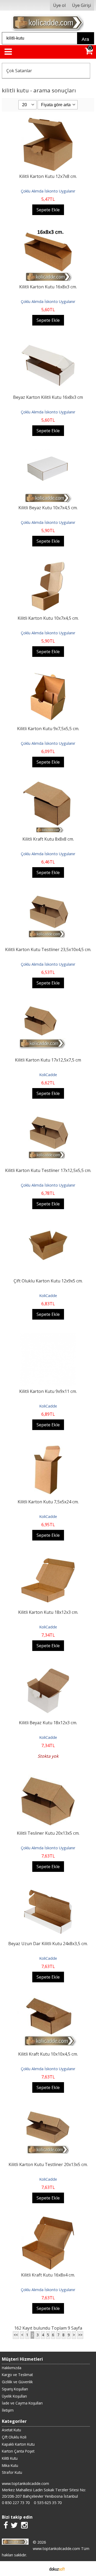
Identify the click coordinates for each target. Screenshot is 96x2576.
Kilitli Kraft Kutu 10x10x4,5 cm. (48, 2054)
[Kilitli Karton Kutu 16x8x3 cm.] (48, 232)
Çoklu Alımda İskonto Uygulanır (48, 191)
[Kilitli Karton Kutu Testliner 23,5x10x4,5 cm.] (48, 894)
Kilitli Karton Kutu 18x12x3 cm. (48, 1612)
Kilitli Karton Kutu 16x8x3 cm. (48, 287)
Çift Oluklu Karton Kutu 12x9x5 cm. (48, 1281)
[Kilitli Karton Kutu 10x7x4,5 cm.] (48, 563)
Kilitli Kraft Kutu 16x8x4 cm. (48, 2275)
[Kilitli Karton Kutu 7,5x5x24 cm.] (48, 1447)
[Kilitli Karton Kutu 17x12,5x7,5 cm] (48, 1005)
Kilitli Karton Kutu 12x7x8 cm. (48, 176)
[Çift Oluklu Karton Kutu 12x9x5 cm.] (48, 1226)
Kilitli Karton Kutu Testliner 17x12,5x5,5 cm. (48, 1170)
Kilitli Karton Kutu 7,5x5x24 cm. (48, 1502)
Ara (85, 39)
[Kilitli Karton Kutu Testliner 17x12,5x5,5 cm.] (48, 1115)
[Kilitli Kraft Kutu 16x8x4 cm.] (48, 2220)
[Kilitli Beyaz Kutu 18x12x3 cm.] (48, 1667)
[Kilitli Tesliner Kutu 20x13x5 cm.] (48, 1778)
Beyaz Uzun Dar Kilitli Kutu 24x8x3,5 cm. (48, 1944)
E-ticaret (40, 2569)
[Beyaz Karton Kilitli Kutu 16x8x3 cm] (48, 342)
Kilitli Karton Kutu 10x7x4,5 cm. (48, 618)
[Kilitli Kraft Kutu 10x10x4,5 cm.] (48, 1999)
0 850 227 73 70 (16, 2503)
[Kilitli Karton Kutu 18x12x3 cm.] (48, 1557)
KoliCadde (48, 1075)
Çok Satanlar (19, 71)
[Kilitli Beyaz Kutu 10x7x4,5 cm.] (48, 452)
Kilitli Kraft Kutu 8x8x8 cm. (48, 839)
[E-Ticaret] (57, 2569)
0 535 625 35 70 (48, 2503)
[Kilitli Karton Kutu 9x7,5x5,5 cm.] (48, 673)
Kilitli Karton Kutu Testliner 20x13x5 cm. (48, 2164)
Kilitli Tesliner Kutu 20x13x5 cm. (48, 1833)
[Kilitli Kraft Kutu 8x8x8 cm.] (48, 784)
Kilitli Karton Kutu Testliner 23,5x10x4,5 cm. (48, 949)
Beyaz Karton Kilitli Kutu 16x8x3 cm (48, 397)
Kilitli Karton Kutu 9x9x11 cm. (48, 1391)
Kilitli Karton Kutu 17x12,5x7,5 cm (48, 1060)
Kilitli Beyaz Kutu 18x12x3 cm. (48, 1723)
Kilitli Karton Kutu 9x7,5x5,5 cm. (48, 729)
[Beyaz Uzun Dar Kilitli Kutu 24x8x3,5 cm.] (48, 1888)
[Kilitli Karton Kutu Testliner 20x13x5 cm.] (48, 2109)
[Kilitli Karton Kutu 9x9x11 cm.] (48, 1336)
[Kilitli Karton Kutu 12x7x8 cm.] (48, 121)
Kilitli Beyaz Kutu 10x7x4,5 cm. (48, 508)
